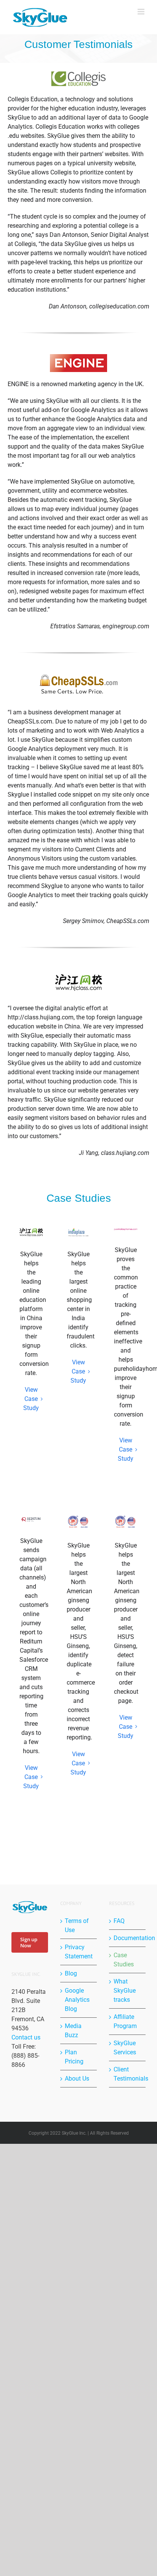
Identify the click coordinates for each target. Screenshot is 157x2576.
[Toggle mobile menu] (142, 12)
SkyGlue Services (125, 2048)
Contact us (26, 2037)
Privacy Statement (79, 1952)
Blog (71, 1973)
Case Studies (124, 1960)
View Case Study (31, 1399)
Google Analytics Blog (77, 2000)
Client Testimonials (128, 2074)
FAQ (119, 1921)
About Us (77, 2079)
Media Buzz (73, 2031)
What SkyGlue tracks (125, 1991)
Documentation (128, 1938)
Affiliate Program (125, 2021)
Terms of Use (77, 1925)
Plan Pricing (74, 2057)
